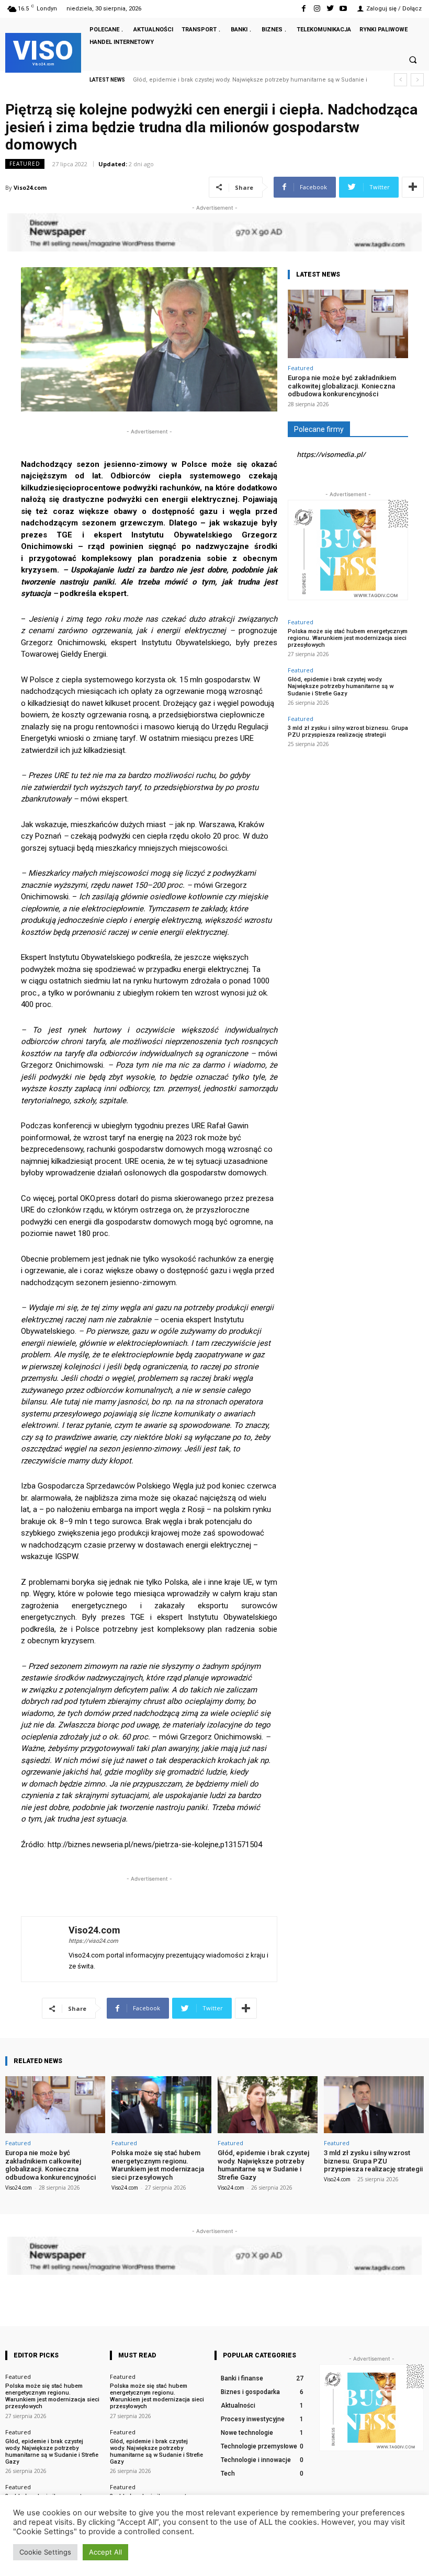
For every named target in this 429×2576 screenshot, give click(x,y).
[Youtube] (343, 9)
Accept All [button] (105, 2552)
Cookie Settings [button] (45, 2552)
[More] (413, 187)
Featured (25, 164)
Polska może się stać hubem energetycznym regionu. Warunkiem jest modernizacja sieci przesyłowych (348, 638)
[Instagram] (317, 9)
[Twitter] (330, 9)
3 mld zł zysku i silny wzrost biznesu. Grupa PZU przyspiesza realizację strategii (243, 80)
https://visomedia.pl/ (331, 454)
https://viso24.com (93, 1941)
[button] (413, 60)
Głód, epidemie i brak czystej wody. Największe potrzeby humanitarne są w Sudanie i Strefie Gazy (341, 686)
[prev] (400, 80)
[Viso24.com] (45, 1949)
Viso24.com (30, 187)
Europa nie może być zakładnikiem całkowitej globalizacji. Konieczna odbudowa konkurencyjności (342, 386)
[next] (417, 80)
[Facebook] (304, 9)
